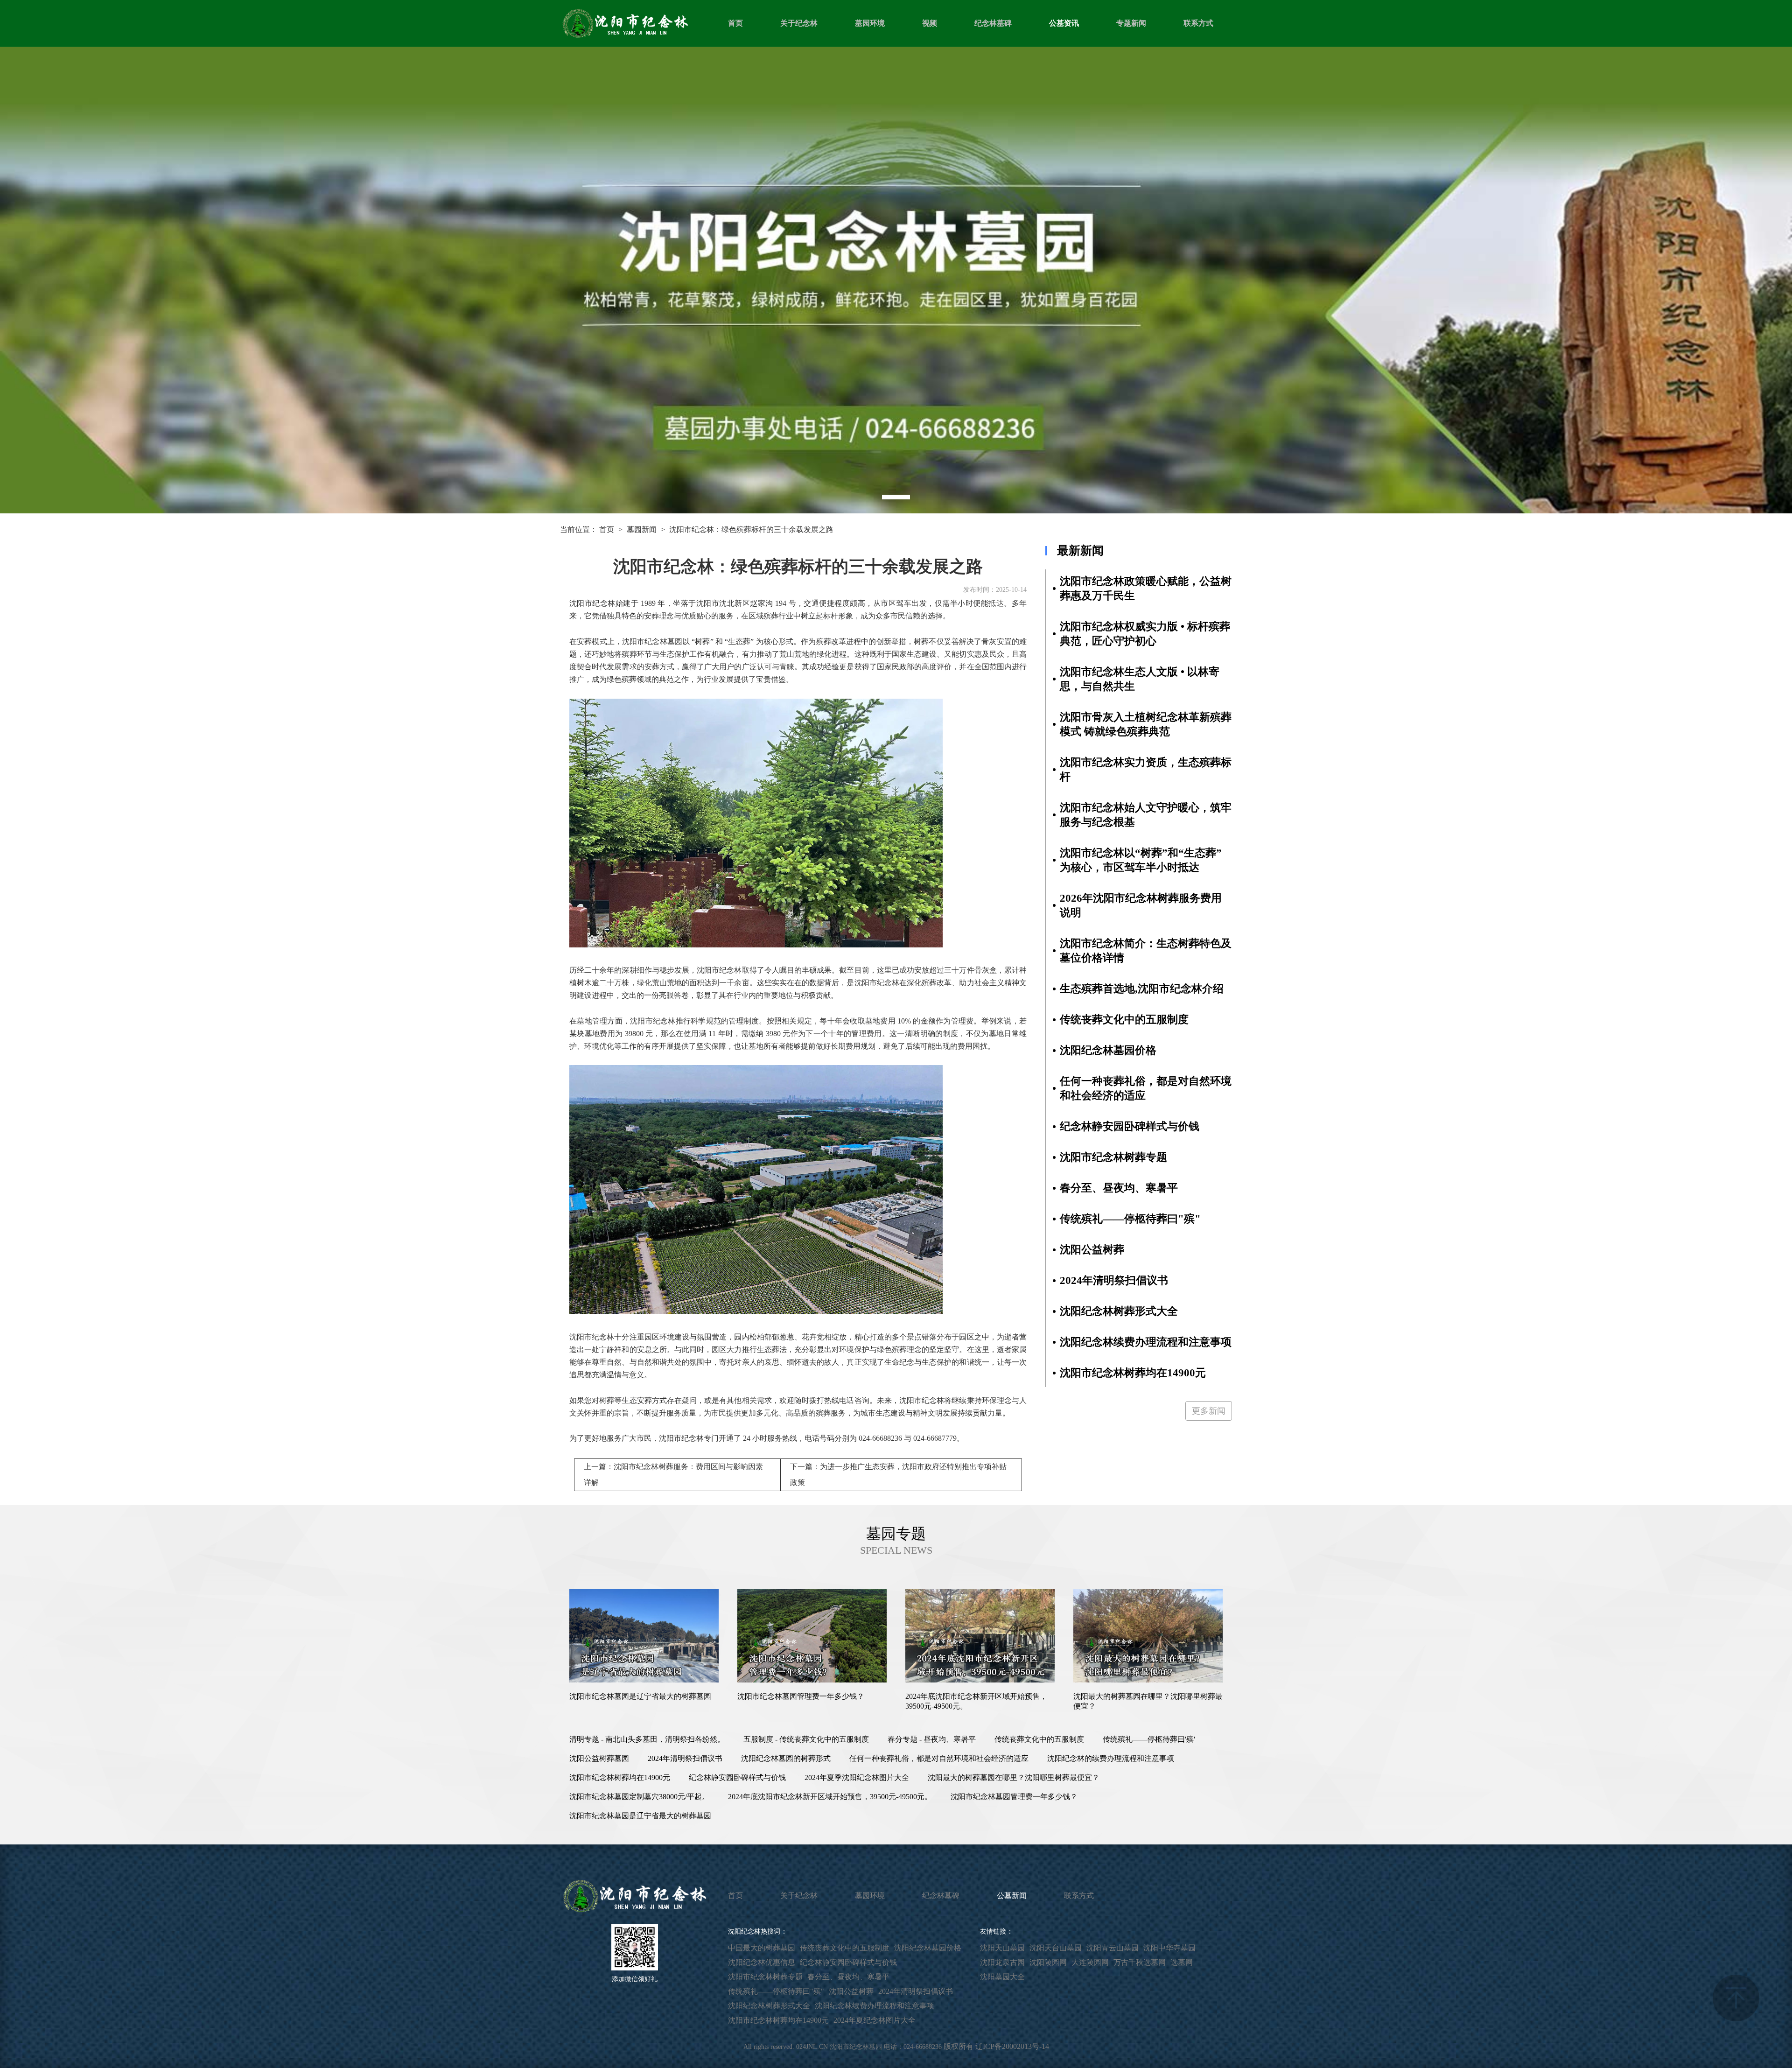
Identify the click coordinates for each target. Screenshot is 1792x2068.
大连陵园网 (1090, 1962)
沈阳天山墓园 (1002, 1948)
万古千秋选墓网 (1140, 1962)
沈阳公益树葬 (851, 1991)
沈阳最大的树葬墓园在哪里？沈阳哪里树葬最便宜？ (1014, 1777)
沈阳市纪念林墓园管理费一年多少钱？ (1014, 1797)
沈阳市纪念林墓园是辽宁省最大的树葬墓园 (640, 1816)
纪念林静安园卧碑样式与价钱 (737, 1777)
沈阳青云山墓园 (1113, 1948)
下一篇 (898, 1475)
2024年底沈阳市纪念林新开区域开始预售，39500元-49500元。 (830, 1797)
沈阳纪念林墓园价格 (928, 1948)
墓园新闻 (642, 529)
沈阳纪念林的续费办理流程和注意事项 (1111, 1758)
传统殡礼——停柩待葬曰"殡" (776, 1991)
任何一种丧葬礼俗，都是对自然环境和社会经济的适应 (939, 1758)
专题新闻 (1131, 23)
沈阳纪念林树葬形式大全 (769, 2006)
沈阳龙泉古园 (1002, 1962)
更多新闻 (1209, 1411)
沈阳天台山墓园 (1056, 1948)
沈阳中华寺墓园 (1169, 1948)
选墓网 (1182, 1962)
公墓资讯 (1064, 23)
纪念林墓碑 (993, 23)
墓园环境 (870, 23)
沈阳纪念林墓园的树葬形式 (786, 1758)
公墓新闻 (1012, 1896)
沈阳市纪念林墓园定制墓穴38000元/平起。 (639, 1797)
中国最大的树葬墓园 (762, 1948)
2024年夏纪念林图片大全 (875, 2020)
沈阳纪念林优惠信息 (762, 1962)
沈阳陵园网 (1048, 1962)
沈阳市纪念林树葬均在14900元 (620, 1777)
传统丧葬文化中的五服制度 (1039, 1739)
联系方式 (1198, 23)
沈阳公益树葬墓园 (599, 1758)
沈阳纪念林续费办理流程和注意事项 (875, 2006)
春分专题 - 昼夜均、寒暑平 (932, 1739)
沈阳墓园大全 (1002, 1977)
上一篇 (673, 1475)
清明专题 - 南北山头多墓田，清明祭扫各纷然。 (647, 1739)
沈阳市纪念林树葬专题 (765, 1977)
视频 (930, 23)
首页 (735, 23)
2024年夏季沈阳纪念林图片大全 (857, 1777)
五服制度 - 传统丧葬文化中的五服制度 (806, 1739)
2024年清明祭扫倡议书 (685, 1758)
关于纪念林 (799, 23)
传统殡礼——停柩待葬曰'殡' (1149, 1739)
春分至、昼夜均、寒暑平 (848, 1977)
